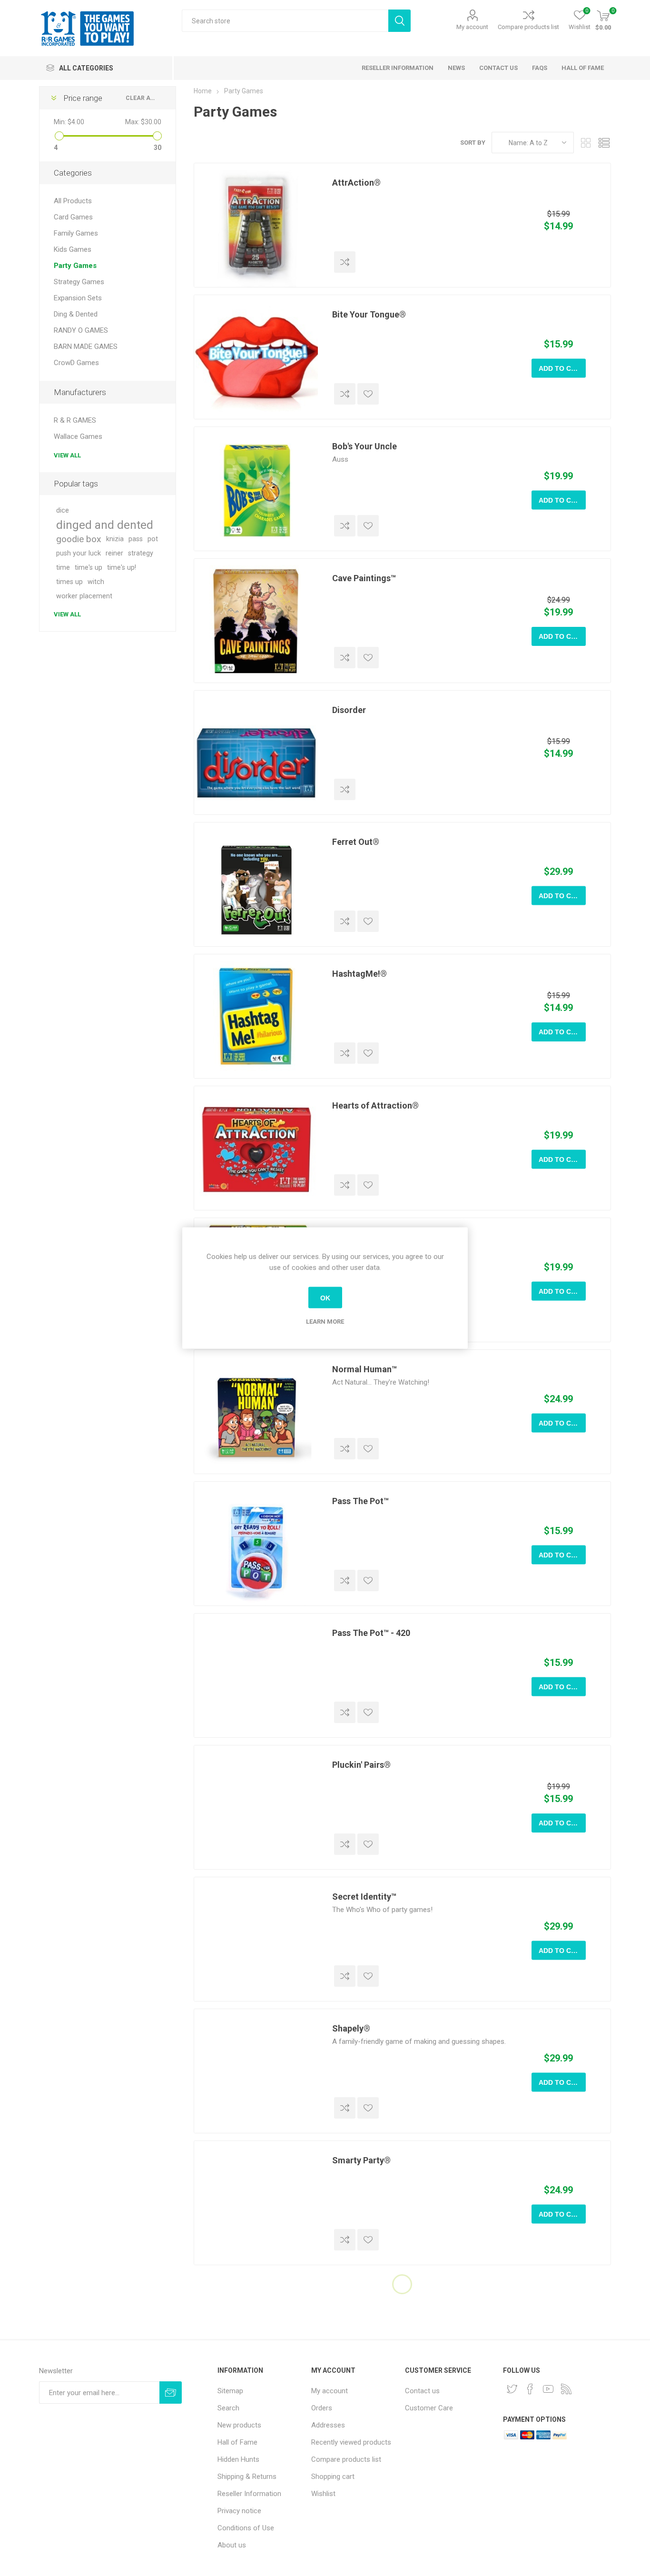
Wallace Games (78, 436)
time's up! (122, 568)
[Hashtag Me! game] (256, 1016)
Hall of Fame (237, 2442)
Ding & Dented (76, 314)
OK (325, 1298)
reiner (114, 553)
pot (153, 539)
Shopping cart (333, 2477)
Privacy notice (239, 2511)
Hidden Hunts (238, 2459)
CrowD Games (76, 363)
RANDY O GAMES (81, 330)
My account (472, 27)
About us (232, 2545)
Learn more (325, 1322)
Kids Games (73, 249)
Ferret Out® (356, 842)
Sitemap (230, 2391)
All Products (73, 201)
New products (239, 2425)
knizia (115, 539)
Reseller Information (249, 2494)
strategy (141, 553)
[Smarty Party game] (256, 2203)
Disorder (349, 710)
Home (203, 91)
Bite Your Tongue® (369, 314)
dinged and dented (105, 525)
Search (399, 21)
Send (171, 2393)
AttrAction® (356, 183)
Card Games (73, 217)
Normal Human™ (364, 1369)
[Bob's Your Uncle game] (256, 489)
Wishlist (323, 2494)
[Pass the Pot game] (256, 1544)
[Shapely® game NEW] (256, 2071)
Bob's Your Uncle (364, 446)
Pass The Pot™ (360, 1501)
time (63, 568)
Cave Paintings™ (364, 578)
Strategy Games (79, 282)
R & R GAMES (75, 420)
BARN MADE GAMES (86, 347)
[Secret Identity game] (256, 1939)
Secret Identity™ (364, 1897)
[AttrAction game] (256, 225)
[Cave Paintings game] (256, 621)
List (604, 143)
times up (69, 582)
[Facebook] (530, 2389)
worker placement (84, 596)
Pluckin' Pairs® (361, 1765)
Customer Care (429, 2408)
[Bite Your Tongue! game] (256, 357)
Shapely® (351, 2028)
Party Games (75, 266)
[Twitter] (512, 2389)
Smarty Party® (361, 2160)
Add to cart (562, 368)
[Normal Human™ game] (256, 1412)
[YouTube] (548, 2389)
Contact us (422, 2391)
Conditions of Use (246, 2528)
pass (136, 539)
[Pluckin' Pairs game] (256, 1807)
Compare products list (528, 27)
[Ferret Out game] (256, 884)
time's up (89, 568)
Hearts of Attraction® (375, 1105)
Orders (322, 2408)
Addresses (328, 2425)
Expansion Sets (78, 298)
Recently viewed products (351, 2442)
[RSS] (566, 2389)
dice (63, 510)
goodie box (79, 539)
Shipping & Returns (247, 2477)
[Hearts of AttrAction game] (256, 1148)
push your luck (79, 553)
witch (96, 582)
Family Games (76, 233)
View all (67, 455)
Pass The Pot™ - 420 (371, 1633)
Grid (586, 143)
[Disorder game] (256, 753)
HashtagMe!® (359, 974)
